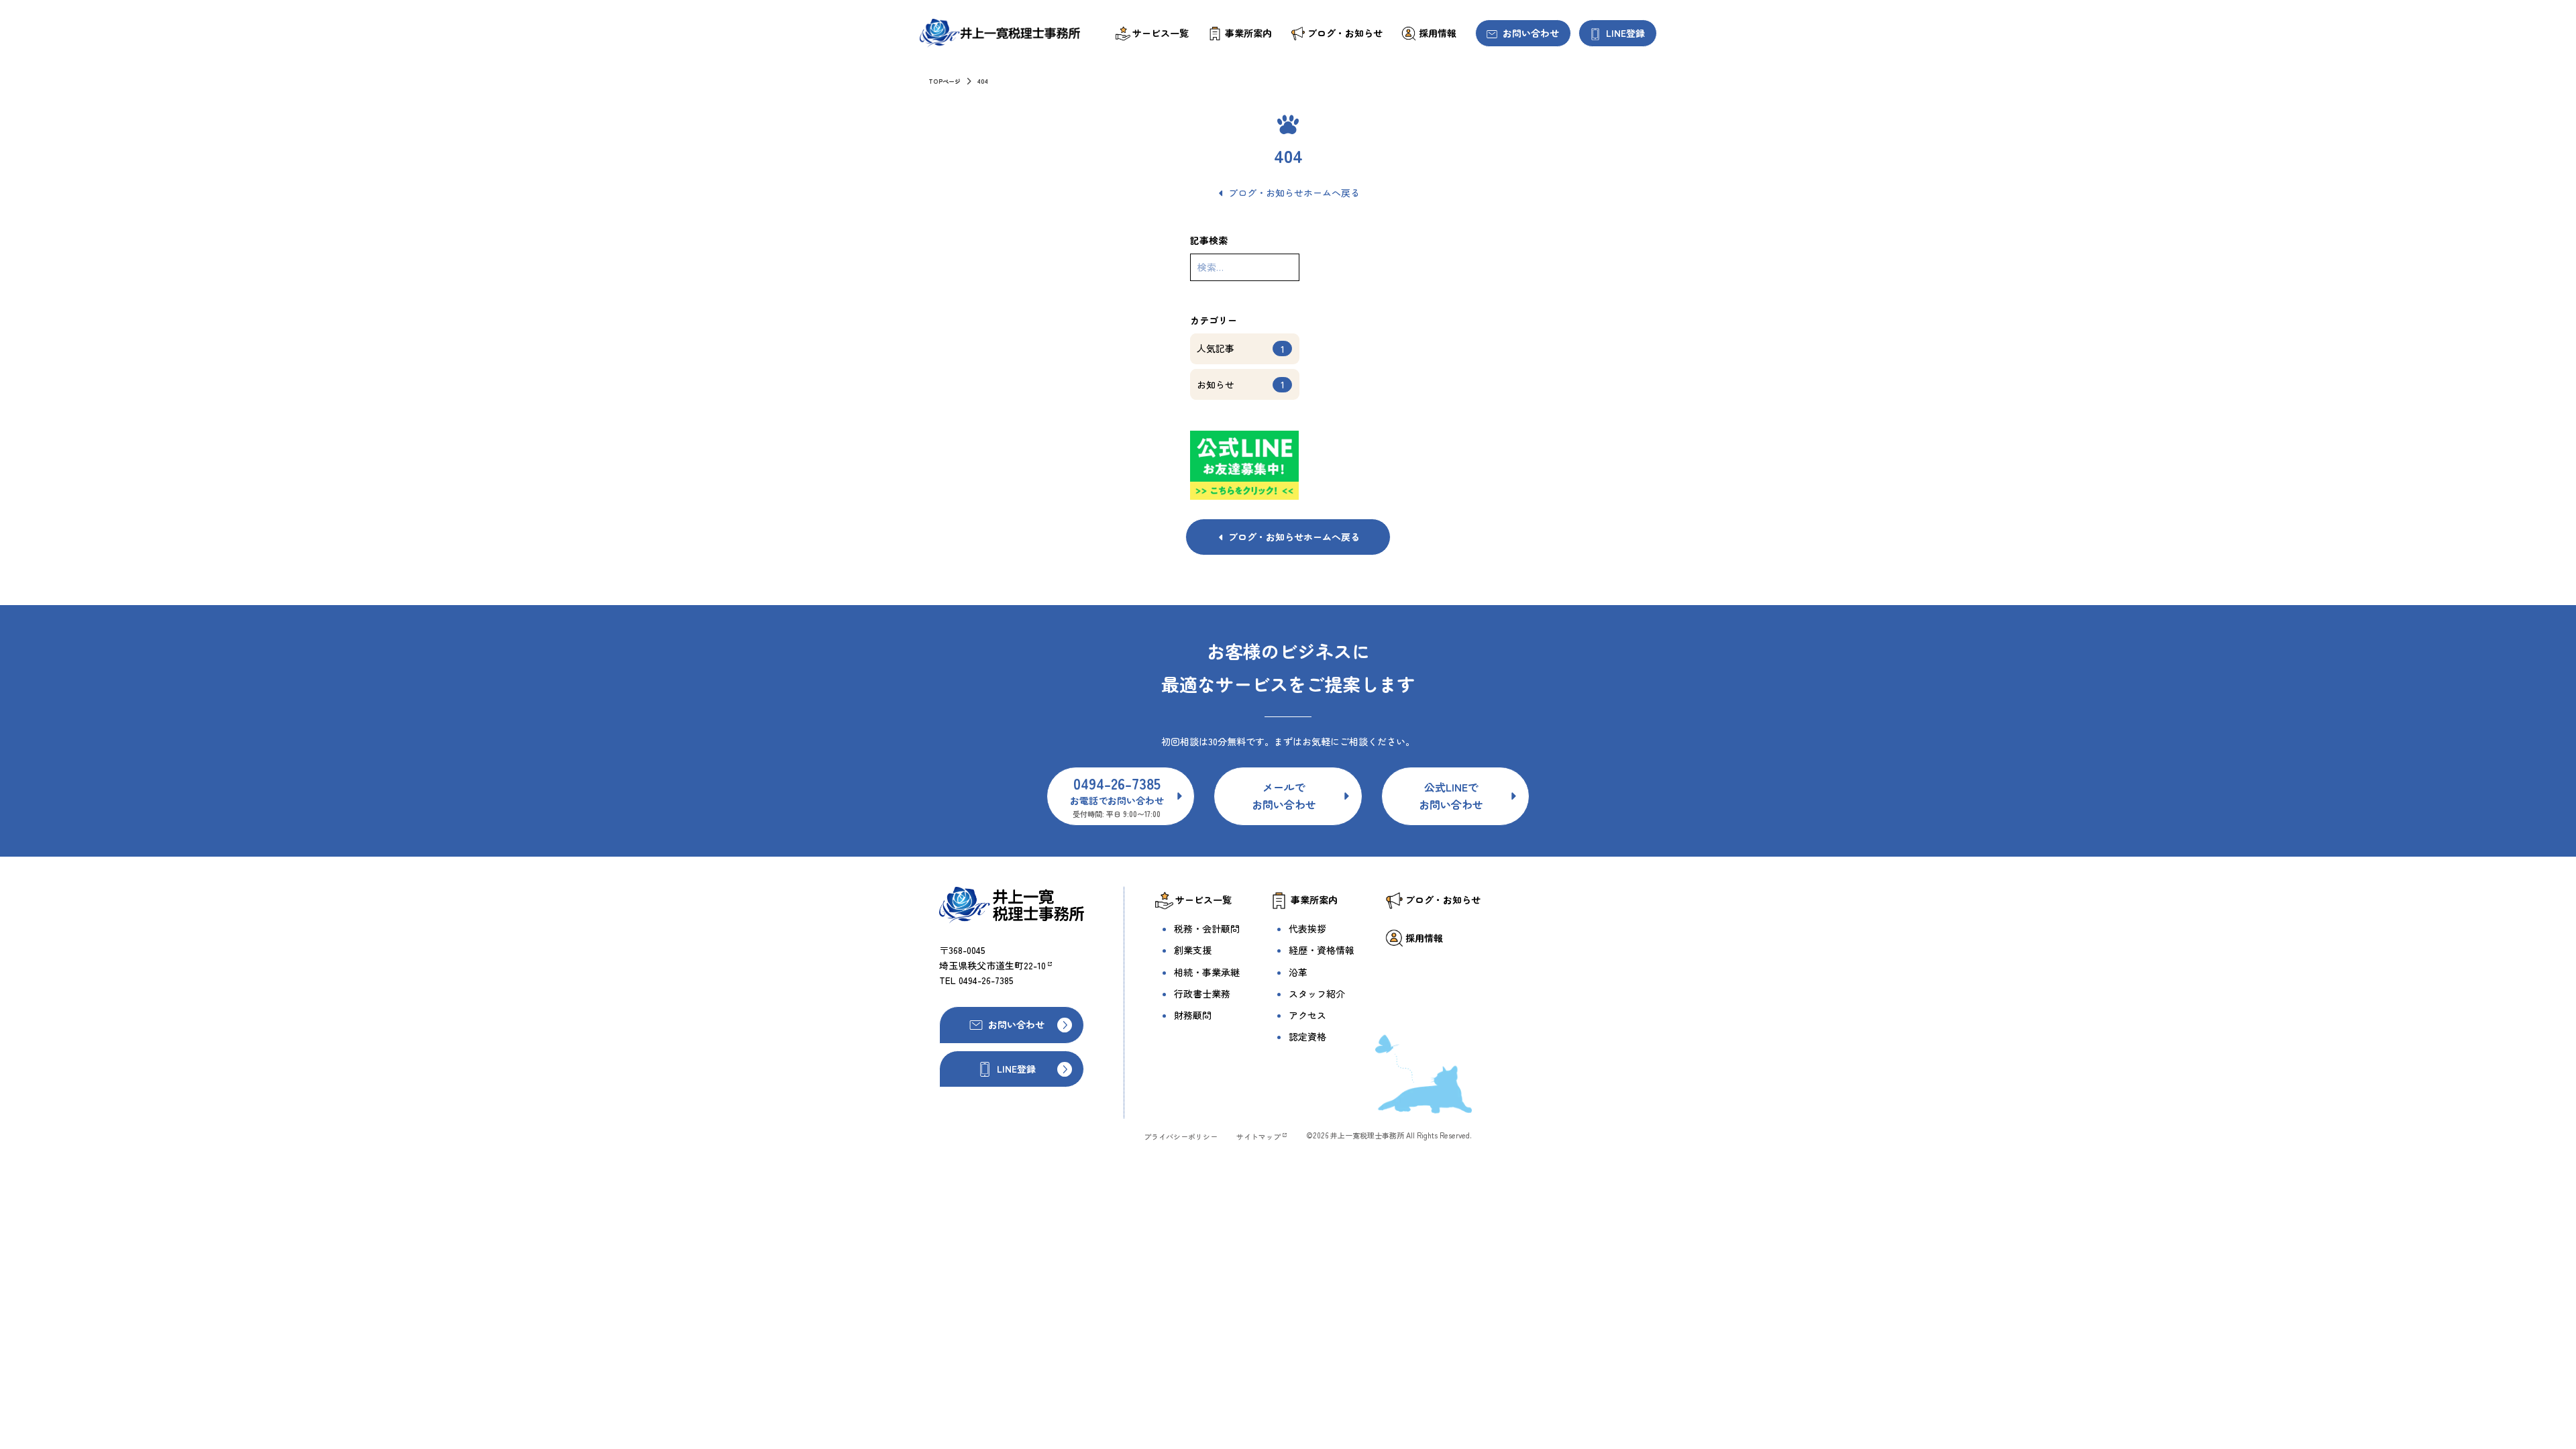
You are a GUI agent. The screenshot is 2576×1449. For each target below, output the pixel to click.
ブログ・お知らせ (1345, 33)
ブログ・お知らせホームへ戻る (1294, 193)
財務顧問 (1193, 1015)
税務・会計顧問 (1207, 928)
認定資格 (1307, 1036)
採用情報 (1438, 33)
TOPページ (945, 82)
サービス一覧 (1161, 33)
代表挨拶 (1307, 928)
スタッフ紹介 (1317, 994)
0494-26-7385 (986, 980)
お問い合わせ (1531, 33)
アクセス (1307, 1015)
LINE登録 (1625, 33)
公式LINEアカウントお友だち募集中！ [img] (1245, 465)
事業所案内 (1248, 33)
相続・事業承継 (1207, 972)
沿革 (1298, 972)
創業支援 (1193, 950)
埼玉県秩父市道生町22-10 (992, 965)
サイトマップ (1258, 1136)
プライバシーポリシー (1181, 1136)
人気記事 (1241, 348)
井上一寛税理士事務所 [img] (1000, 33)
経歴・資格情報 (1322, 950)
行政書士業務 (1202, 994)
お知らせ (1241, 385)
